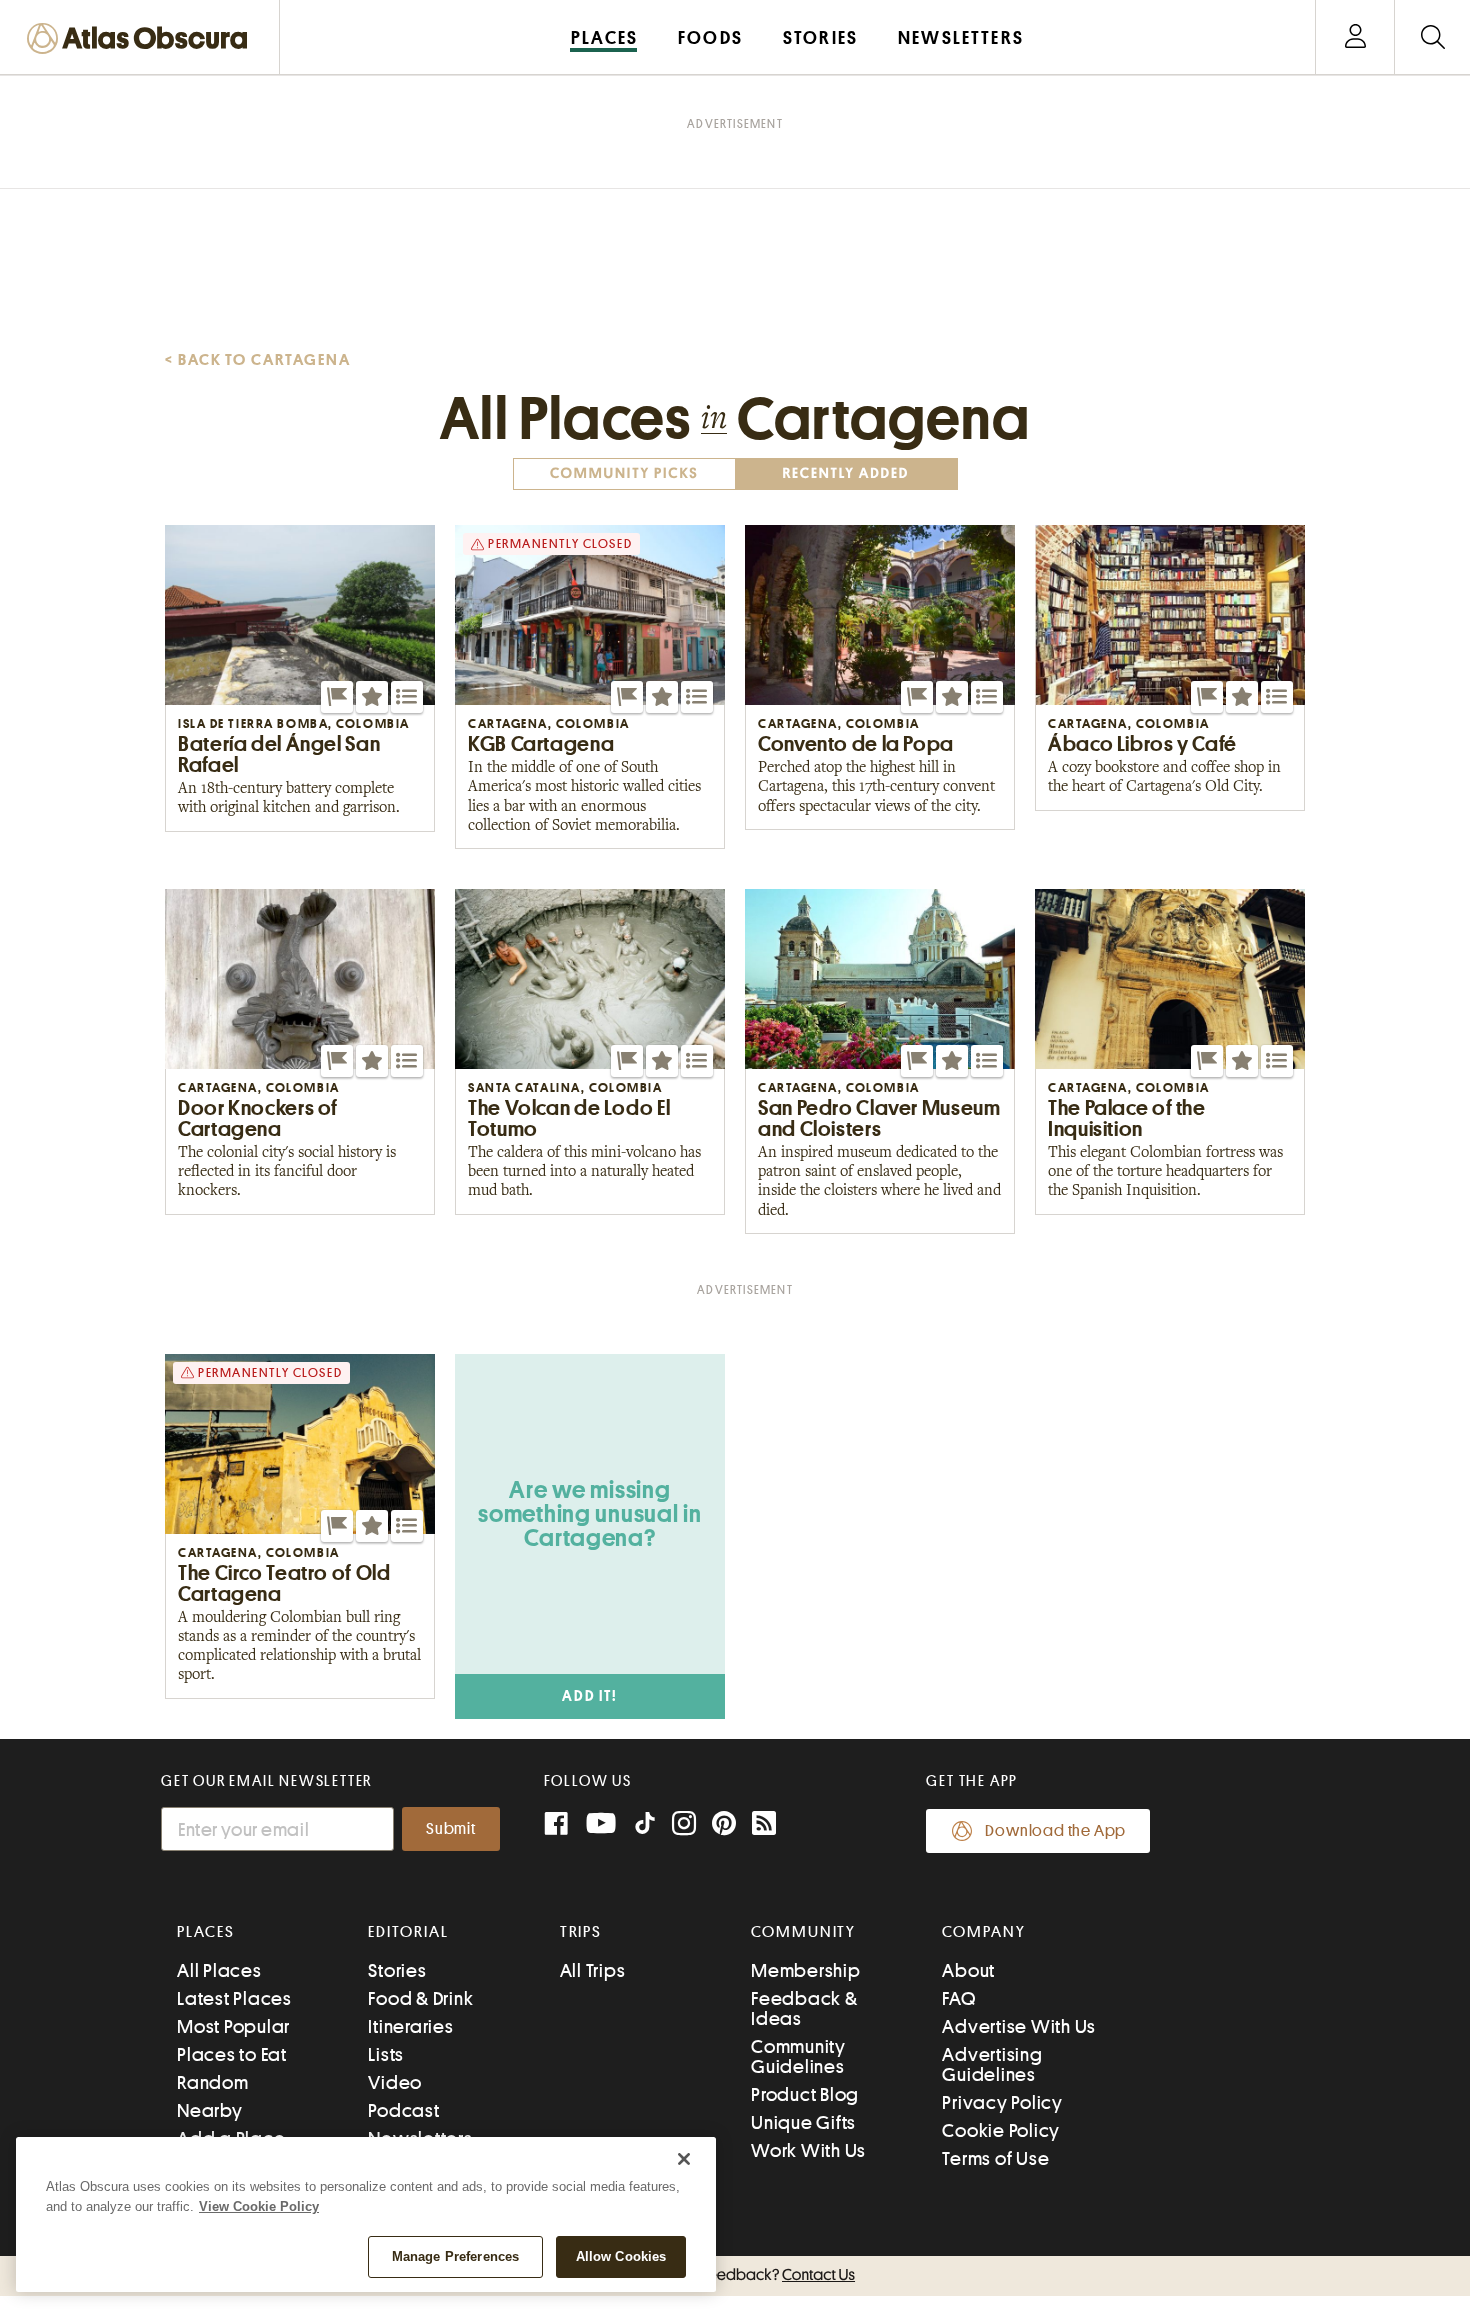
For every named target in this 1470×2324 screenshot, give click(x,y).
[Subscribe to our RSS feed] (764, 1825)
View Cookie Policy (259, 2206)
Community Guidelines (798, 2056)
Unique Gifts (803, 2122)
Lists (386, 2054)
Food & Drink (420, 1998)
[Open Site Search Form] (1432, 37)
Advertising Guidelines (992, 2064)
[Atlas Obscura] (142, 39)
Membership (806, 1970)
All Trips (593, 1970)
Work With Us (808, 2150)
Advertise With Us (1019, 2026)
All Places (219, 1970)
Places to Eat (232, 2054)
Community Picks (624, 473)
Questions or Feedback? (735, 2275)
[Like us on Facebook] (556, 1825)
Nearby (210, 2110)
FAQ (958, 1998)
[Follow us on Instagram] (684, 1825)
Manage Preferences (455, 2256)
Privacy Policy (1002, 2102)
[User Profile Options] (1355, 37)
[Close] (684, 2159)
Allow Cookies (621, 2256)
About (968, 1970)
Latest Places (234, 1998)
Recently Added (845, 473)
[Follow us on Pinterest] (724, 1825)
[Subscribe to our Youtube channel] (601, 1825)
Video (395, 2082)
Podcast (403, 2110)
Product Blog (805, 2094)
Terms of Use (995, 2158)
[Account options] (1355, 37)
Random (213, 2082)
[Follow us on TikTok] (645, 1827)
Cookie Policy (1001, 2130)
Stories (397, 1970)
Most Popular (233, 2026)
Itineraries (410, 2026)
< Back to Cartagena (257, 360)
